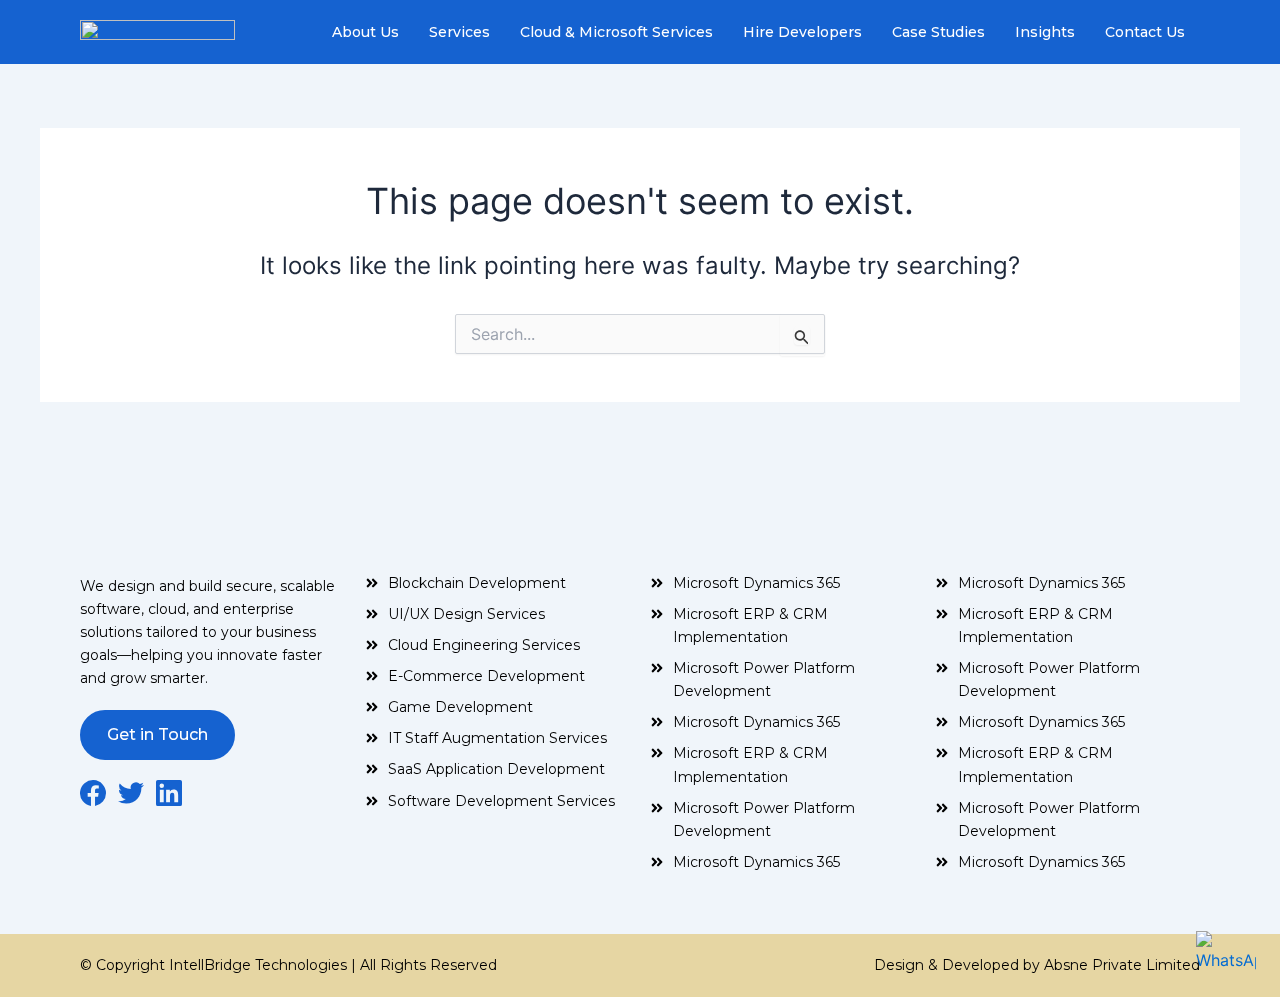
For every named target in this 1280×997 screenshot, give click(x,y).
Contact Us (1145, 32)
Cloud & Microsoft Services (616, 32)
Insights (1045, 32)
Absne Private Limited (1120, 965)
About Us (365, 32)
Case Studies (938, 32)
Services (459, 32)
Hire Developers (802, 32)
